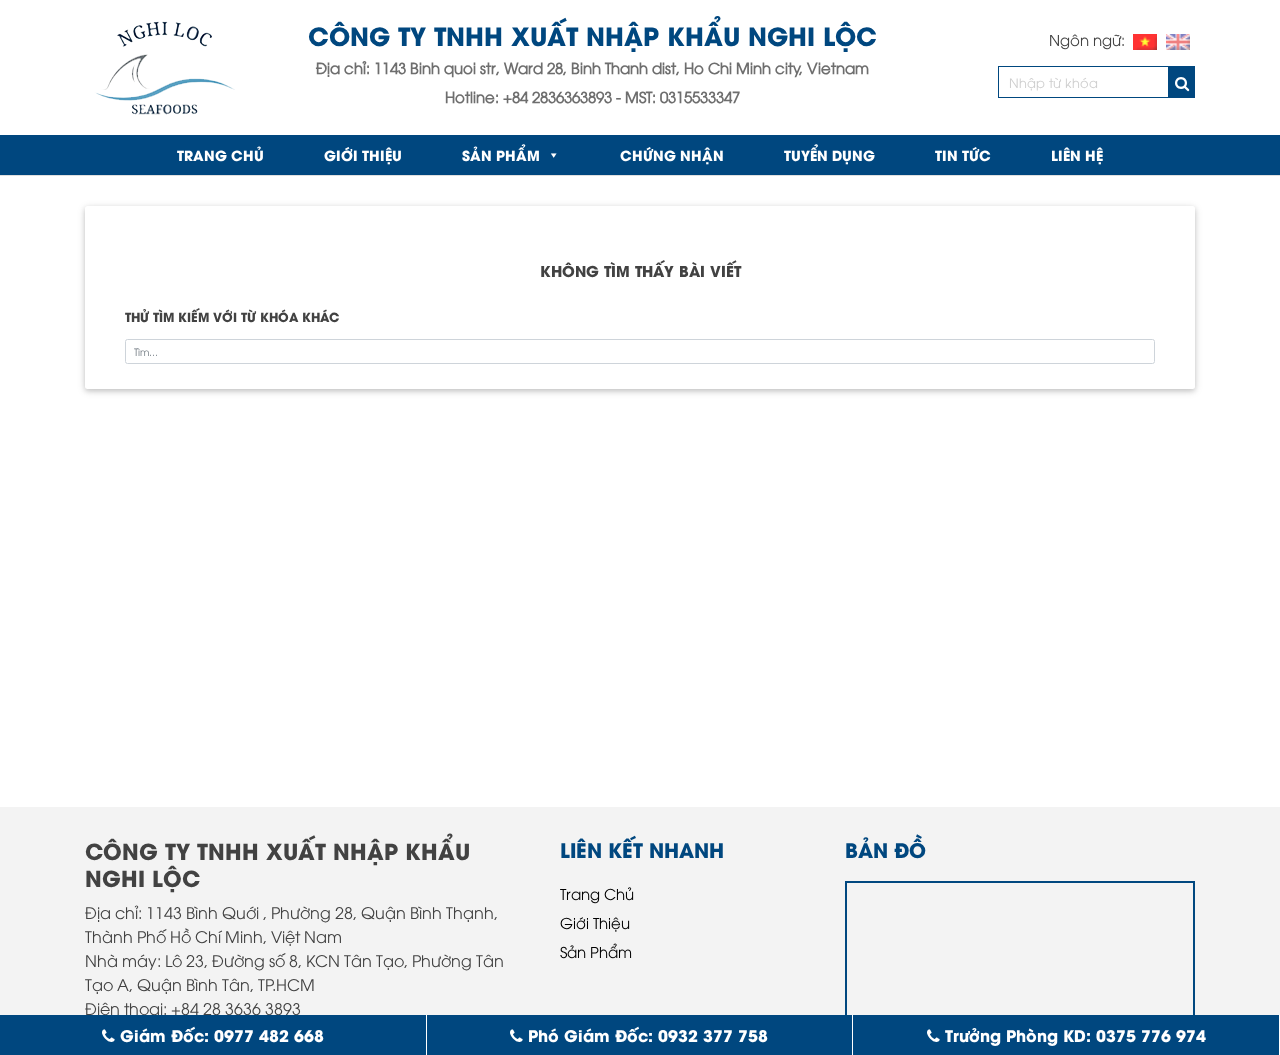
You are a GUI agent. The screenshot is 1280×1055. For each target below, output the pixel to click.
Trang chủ (220, 154)
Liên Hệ (1077, 154)
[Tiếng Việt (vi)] (1145, 39)
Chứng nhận (672, 154)
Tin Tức (963, 154)
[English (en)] (1178, 39)
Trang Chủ (597, 893)
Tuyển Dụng (829, 154)
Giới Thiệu (363, 154)
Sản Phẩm (501, 154)
